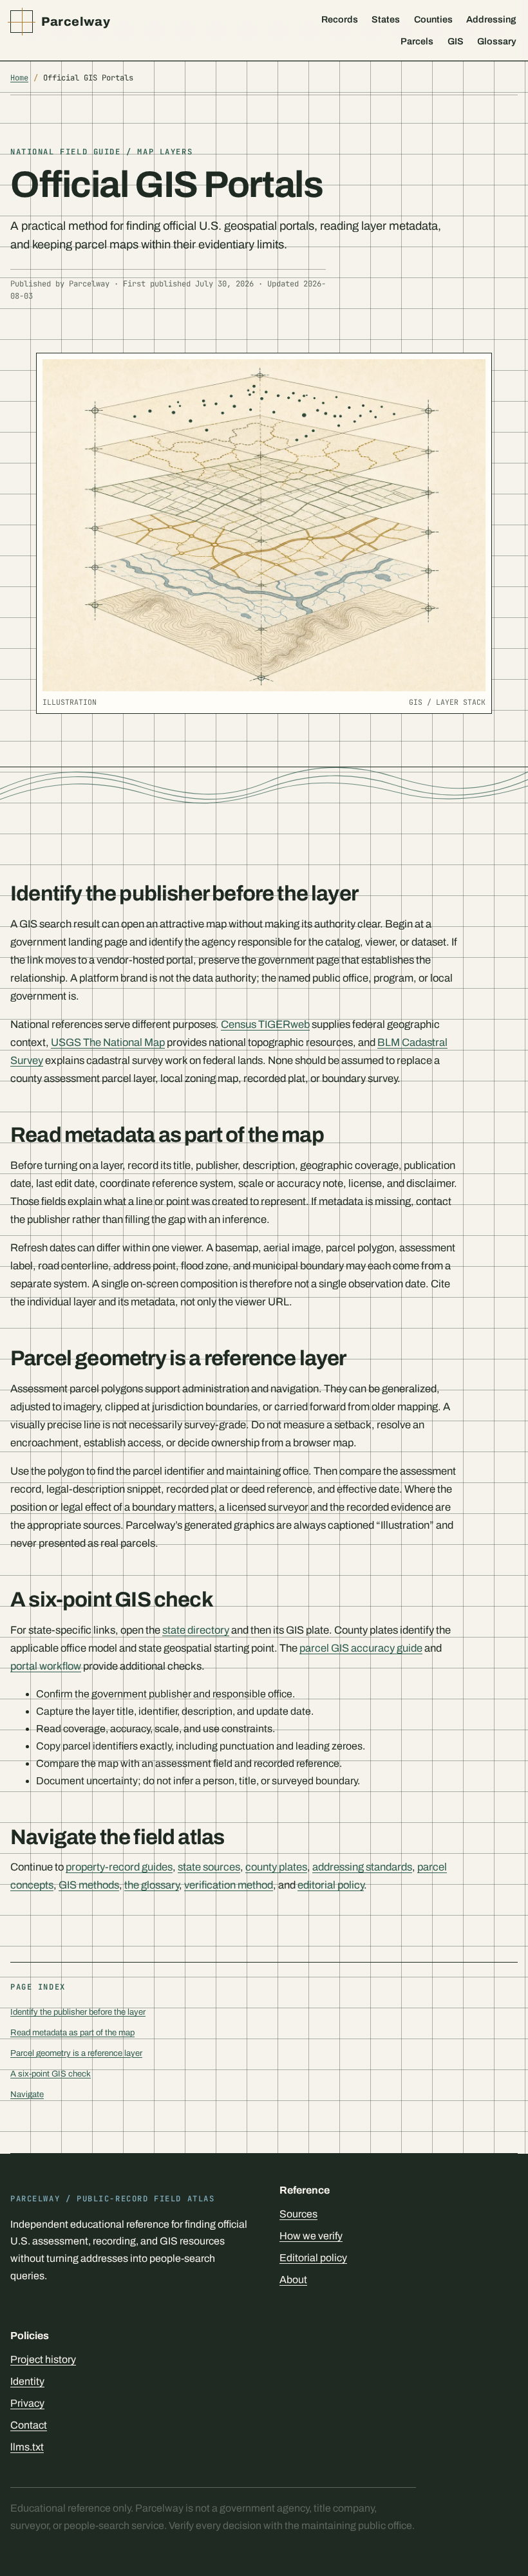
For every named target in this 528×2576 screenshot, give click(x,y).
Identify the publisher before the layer (78, 2012)
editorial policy (331, 1885)
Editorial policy (313, 2258)
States (386, 19)
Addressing (491, 19)
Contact (29, 2425)
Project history (43, 2359)
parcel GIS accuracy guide (361, 1648)
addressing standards (362, 1867)
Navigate (27, 2094)
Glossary (497, 41)
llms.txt (27, 2447)
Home (19, 78)
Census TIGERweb (265, 1024)
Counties (433, 19)
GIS (456, 41)
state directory (196, 1630)
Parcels (417, 41)
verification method (229, 1885)
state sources (209, 1867)
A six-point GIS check (51, 2074)
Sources (298, 2214)
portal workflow (46, 1666)
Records (340, 19)
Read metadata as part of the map (72, 2032)
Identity (27, 2381)
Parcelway (76, 22)
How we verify (311, 2236)
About (293, 2280)
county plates (276, 1867)
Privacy (27, 2403)
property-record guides (119, 1867)
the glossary (152, 1885)
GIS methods (89, 1885)
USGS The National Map (108, 1042)
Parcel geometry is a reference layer (76, 2053)
